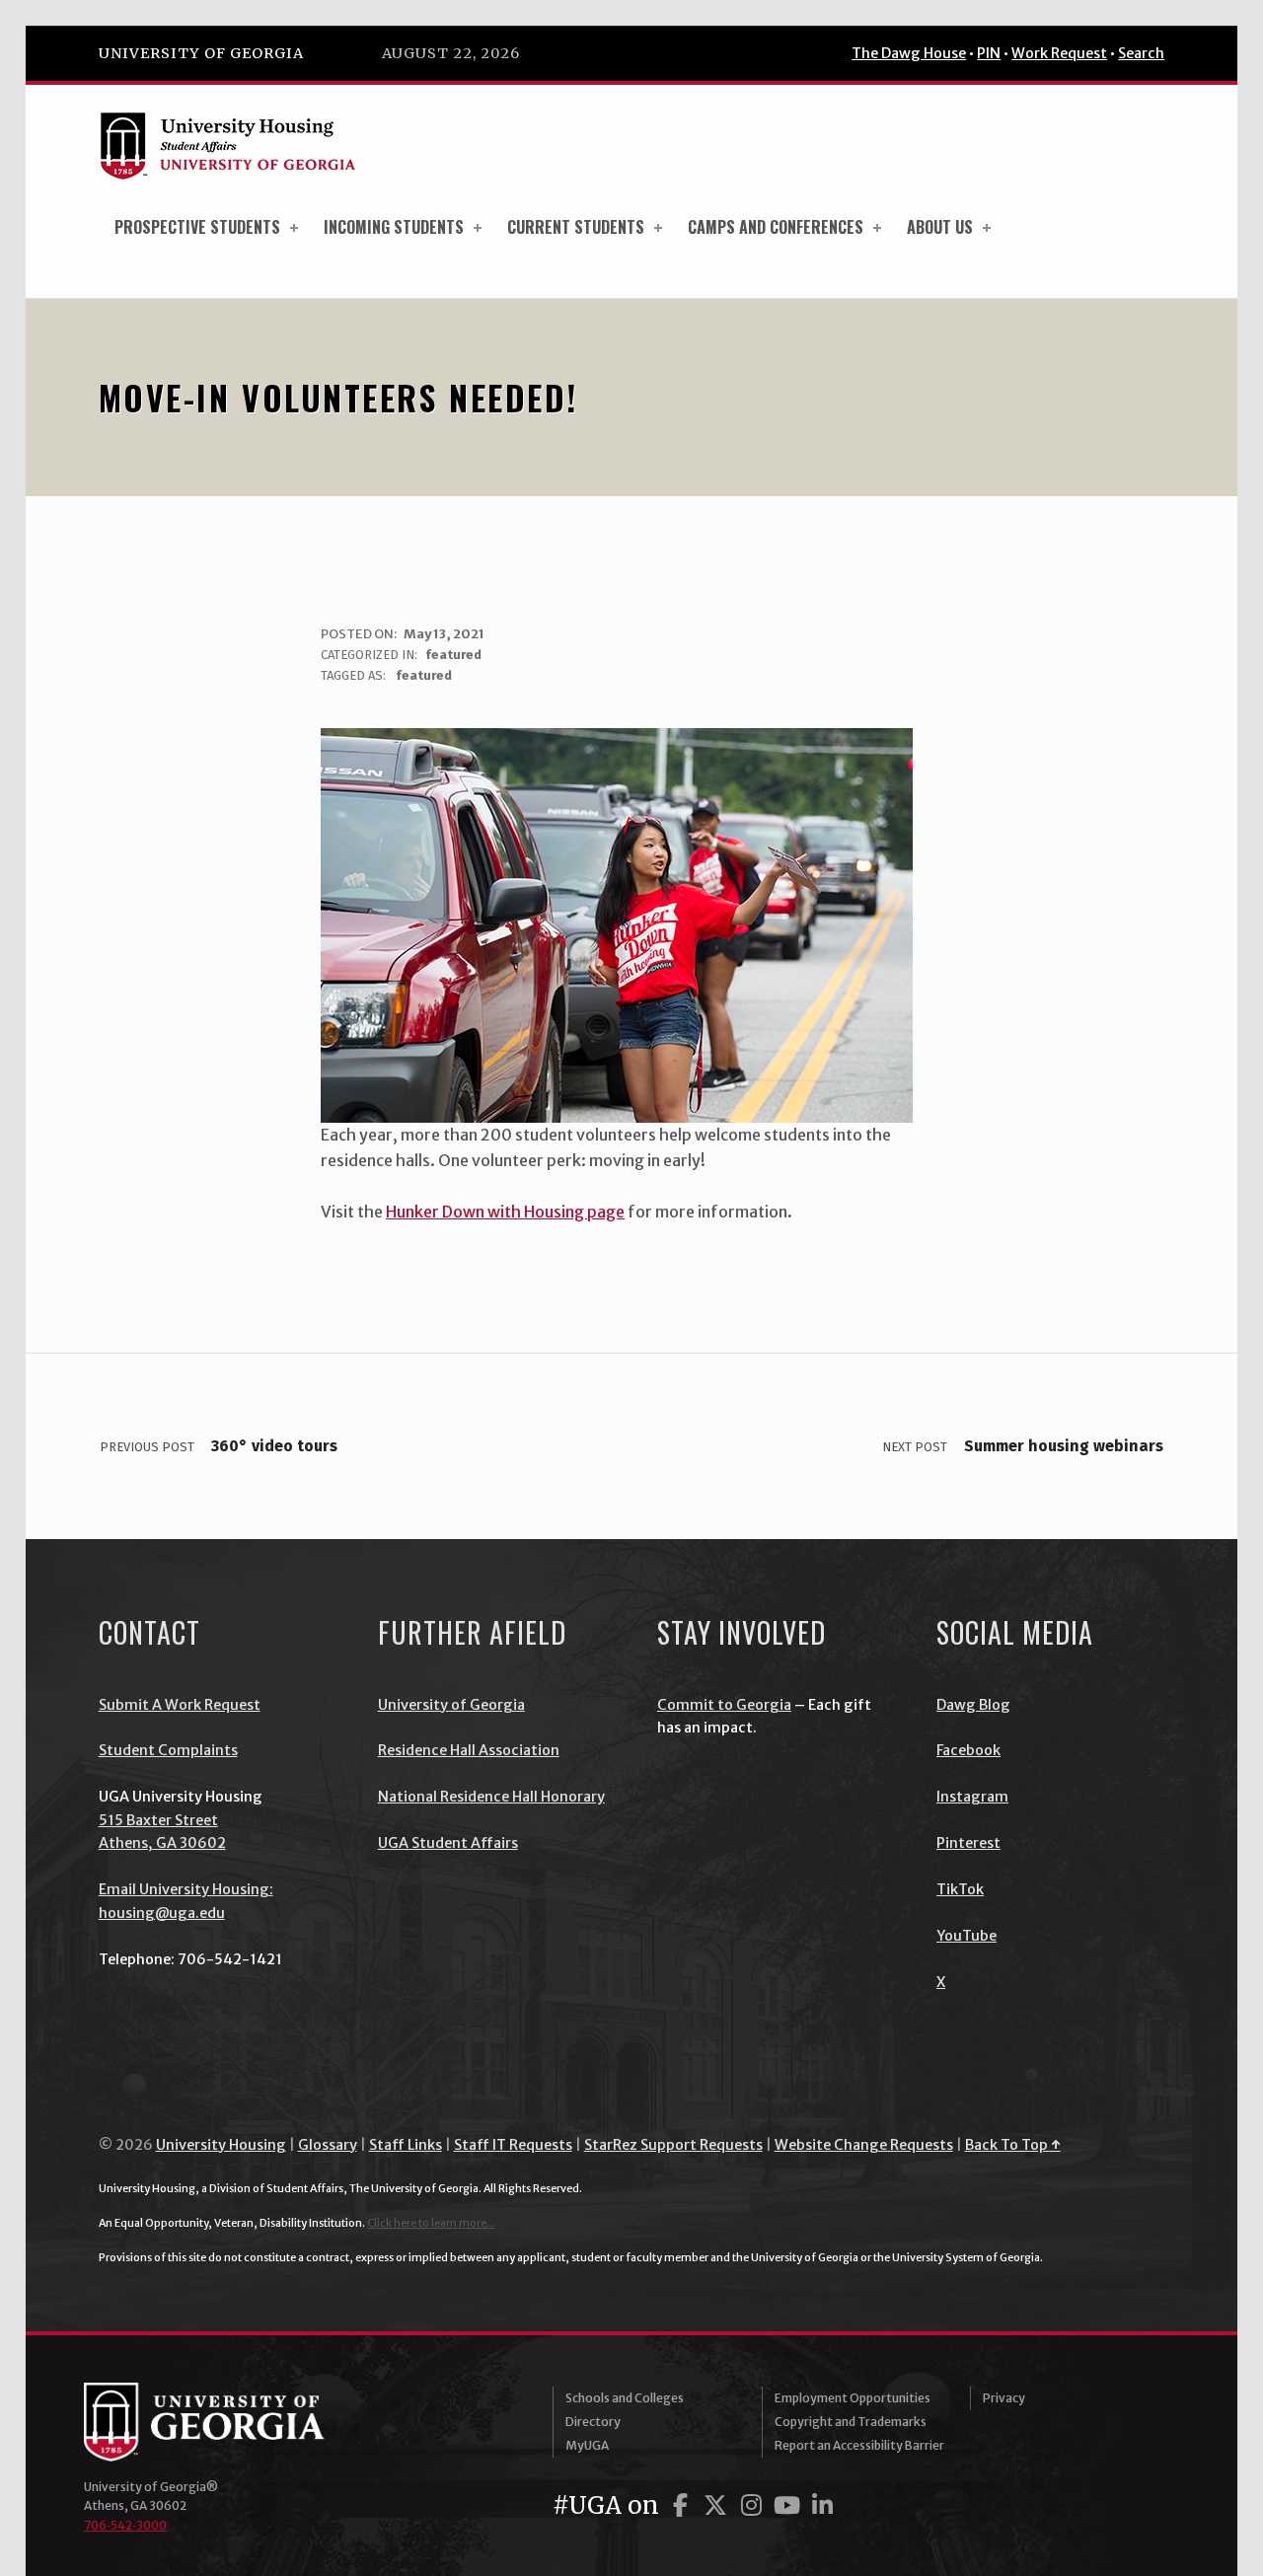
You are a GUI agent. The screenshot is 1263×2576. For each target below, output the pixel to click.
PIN (989, 53)
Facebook (968, 1750)
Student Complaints (168, 1750)
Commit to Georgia (724, 1705)
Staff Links (406, 2145)
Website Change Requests (864, 2145)
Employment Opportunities (853, 2398)
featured (453, 655)
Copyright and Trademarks (851, 2422)
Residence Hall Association (469, 1750)
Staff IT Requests (513, 2145)
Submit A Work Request (180, 1705)
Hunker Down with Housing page (505, 1212)
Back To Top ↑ (1013, 2145)
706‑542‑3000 (125, 2525)
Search (1141, 53)
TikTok (960, 1889)
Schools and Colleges (625, 2398)
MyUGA (587, 2445)
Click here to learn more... (431, 2223)
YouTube (966, 1936)
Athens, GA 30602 (162, 1843)
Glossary (328, 2145)
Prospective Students (197, 227)
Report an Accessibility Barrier (859, 2445)
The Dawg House (909, 53)
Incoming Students (394, 227)
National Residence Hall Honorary (491, 1797)
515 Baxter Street (158, 1820)
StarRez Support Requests (673, 2145)
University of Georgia (201, 53)
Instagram (972, 1797)
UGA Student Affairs (448, 1843)
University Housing (221, 2145)
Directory (593, 2422)
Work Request (1059, 53)
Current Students (576, 227)
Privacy (1004, 2398)
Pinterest (968, 1843)
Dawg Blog (973, 1705)
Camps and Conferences (776, 227)
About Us (940, 227)
